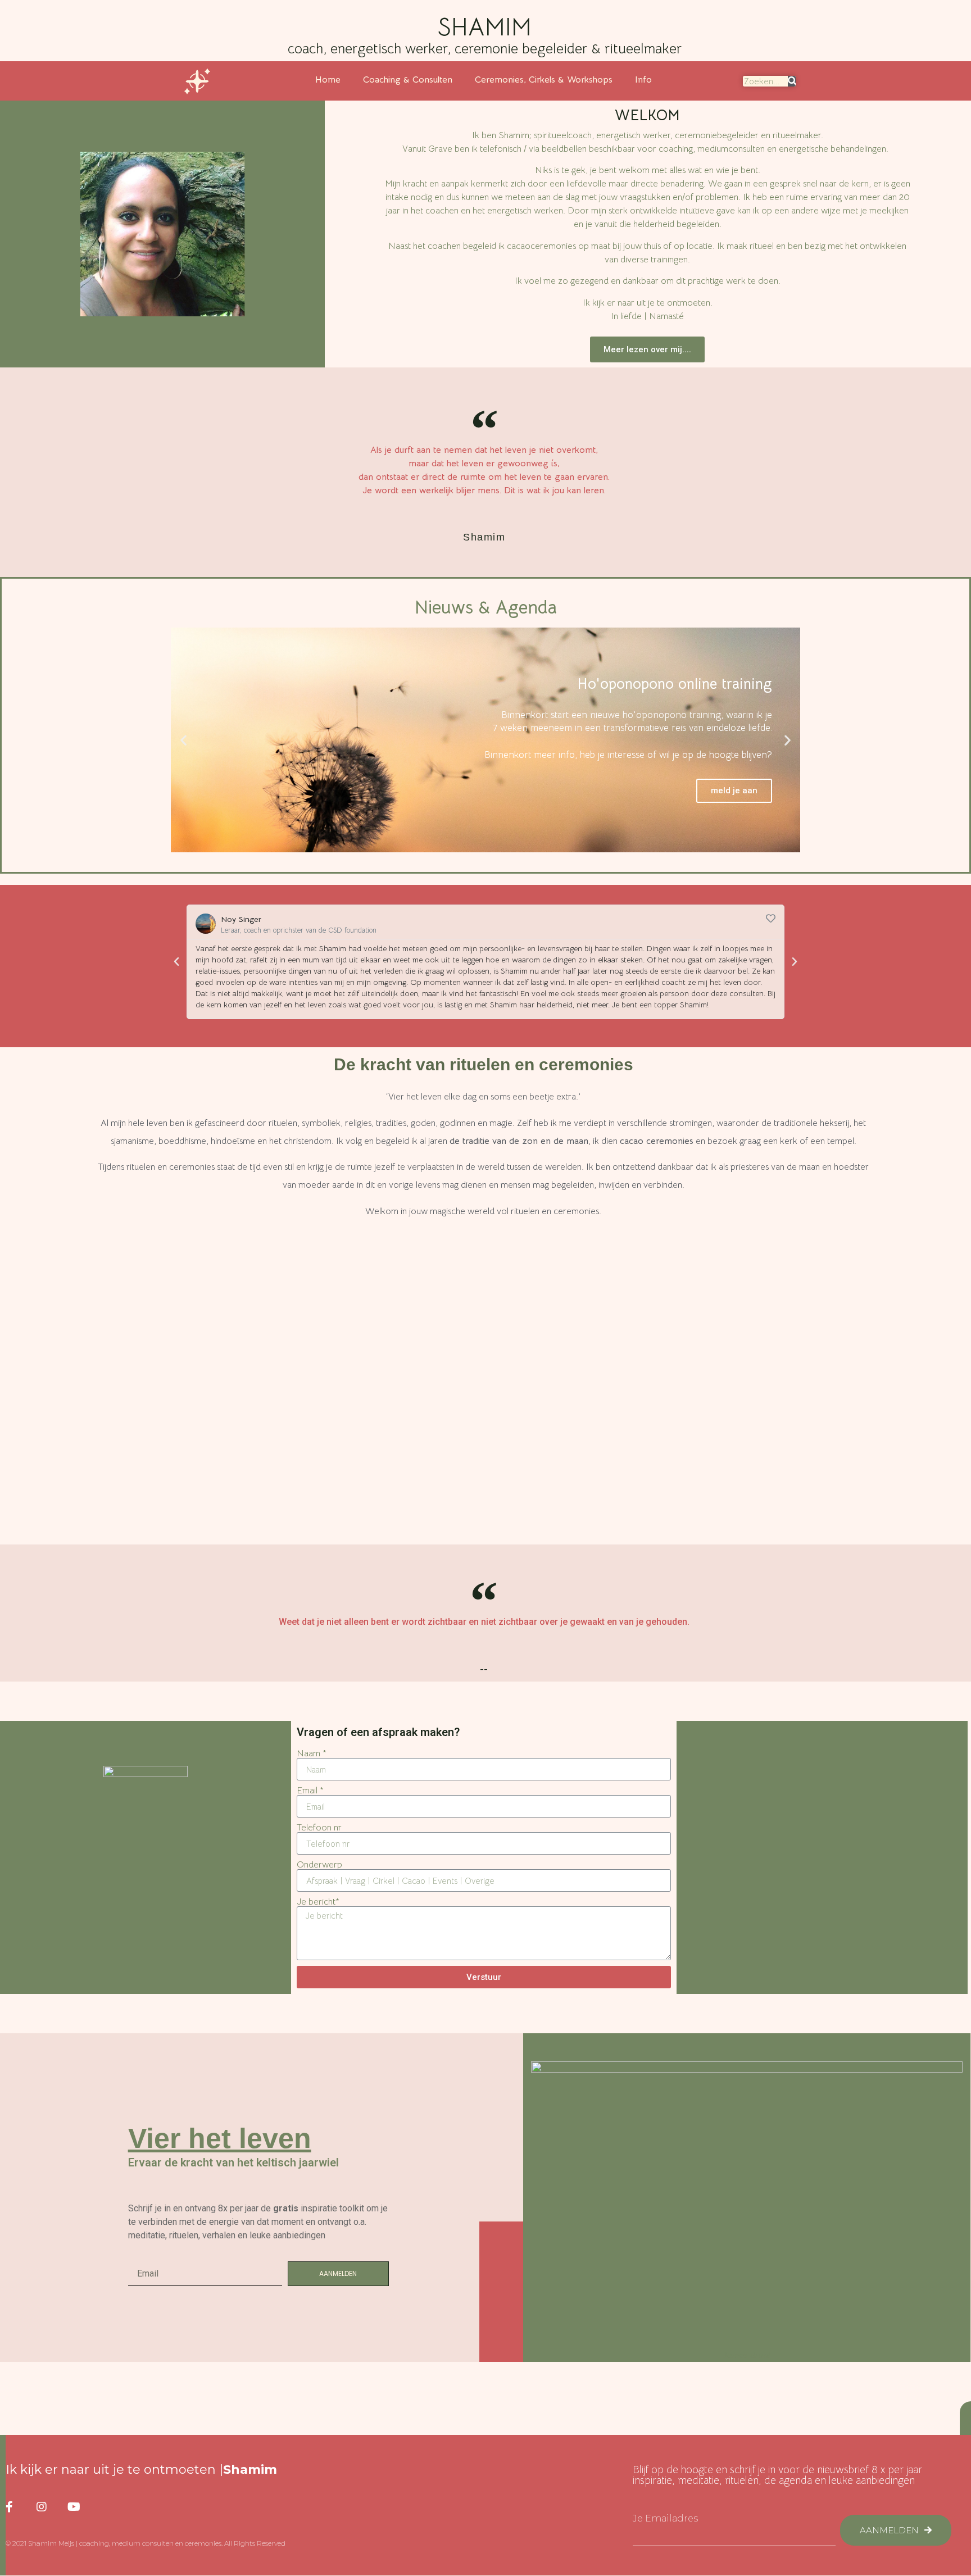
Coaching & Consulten (408, 80)
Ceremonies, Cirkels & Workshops (544, 80)
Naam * (312, 1753)
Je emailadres (665, 2519)
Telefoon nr (319, 1828)
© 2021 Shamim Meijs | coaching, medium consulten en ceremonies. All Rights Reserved (146, 2543)
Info (643, 80)
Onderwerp (319, 1865)
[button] (647, 350)
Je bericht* (318, 1902)
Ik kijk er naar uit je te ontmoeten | (141, 2470)
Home (328, 80)
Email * (310, 1791)
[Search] (792, 81)
